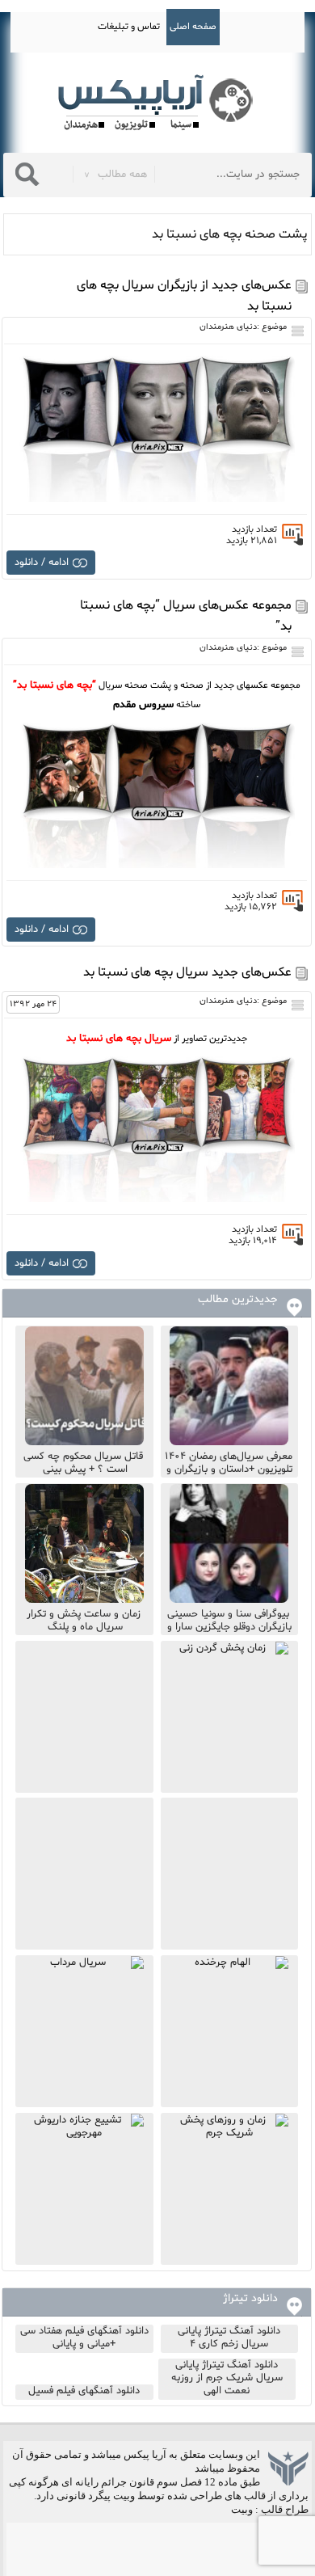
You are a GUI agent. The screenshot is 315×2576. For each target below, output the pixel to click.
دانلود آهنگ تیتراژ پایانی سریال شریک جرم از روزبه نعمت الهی (227, 2378)
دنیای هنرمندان (228, 327)
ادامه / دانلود (42, 563)
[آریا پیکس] (157, 103)
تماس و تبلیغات (129, 27)
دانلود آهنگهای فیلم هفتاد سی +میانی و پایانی (84, 2338)
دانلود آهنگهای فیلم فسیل (84, 2391)
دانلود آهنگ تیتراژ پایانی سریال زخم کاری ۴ (229, 2338)
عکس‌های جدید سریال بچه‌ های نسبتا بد (187, 972)
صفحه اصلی (193, 27)
